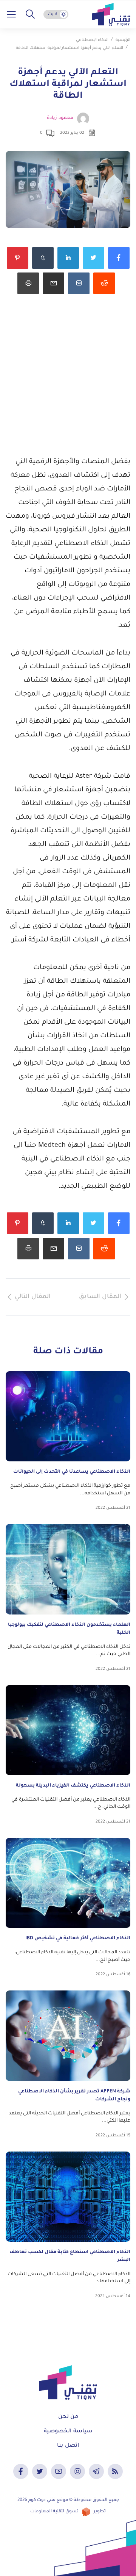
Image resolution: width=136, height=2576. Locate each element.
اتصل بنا (68, 2446)
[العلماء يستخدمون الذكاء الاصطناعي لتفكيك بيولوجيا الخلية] (68, 1569)
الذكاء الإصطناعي (92, 40)
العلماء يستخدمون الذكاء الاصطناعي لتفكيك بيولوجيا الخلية (69, 1629)
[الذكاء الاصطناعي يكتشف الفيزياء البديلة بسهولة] (68, 1730)
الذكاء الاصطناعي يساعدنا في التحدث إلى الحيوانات (72, 1472)
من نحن (68, 2417)
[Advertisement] (68, 384)
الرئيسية (123, 40)
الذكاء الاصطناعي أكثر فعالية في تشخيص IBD (78, 1939)
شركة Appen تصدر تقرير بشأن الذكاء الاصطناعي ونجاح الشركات (74, 2096)
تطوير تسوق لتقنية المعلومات (68, 2512)
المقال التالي (33, 1297)
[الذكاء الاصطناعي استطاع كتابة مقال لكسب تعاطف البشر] (68, 2197)
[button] (30, 14)
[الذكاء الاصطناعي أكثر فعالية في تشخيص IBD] (68, 1883)
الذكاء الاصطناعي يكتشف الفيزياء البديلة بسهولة (73, 1786)
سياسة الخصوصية (68, 2432)
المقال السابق (100, 1297)
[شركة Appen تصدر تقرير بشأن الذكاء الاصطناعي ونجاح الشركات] (68, 2036)
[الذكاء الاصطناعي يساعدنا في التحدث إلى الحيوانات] (68, 1416)
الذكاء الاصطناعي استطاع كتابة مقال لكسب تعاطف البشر (70, 2256)
